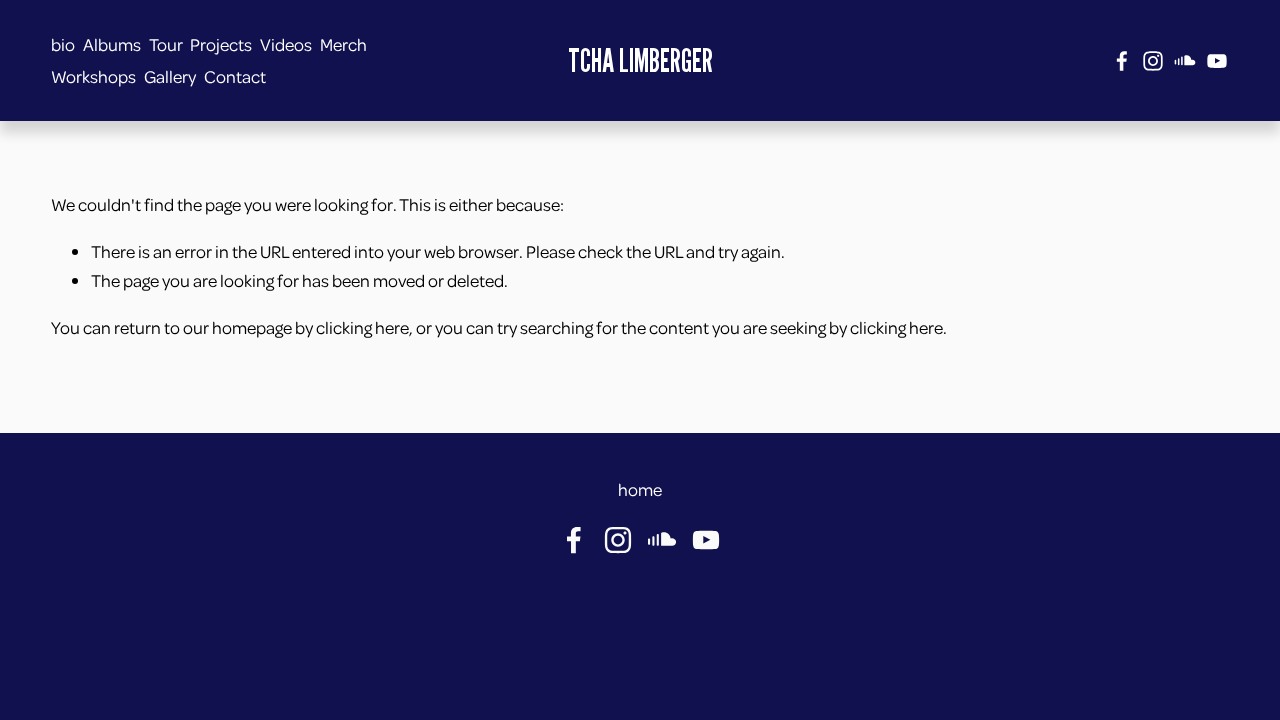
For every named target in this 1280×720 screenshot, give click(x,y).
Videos (286, 44)
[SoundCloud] (1185, 61)
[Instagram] (1153, 61)
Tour (166, 44)
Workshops (93, 76)
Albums (112, 44)
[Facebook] (1122, 61)
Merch (343, 44)
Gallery (170, 76)
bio (63, 44)
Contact (235, 76)
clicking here (362, 327)
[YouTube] (1217, 61)
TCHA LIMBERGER (640, 60)
